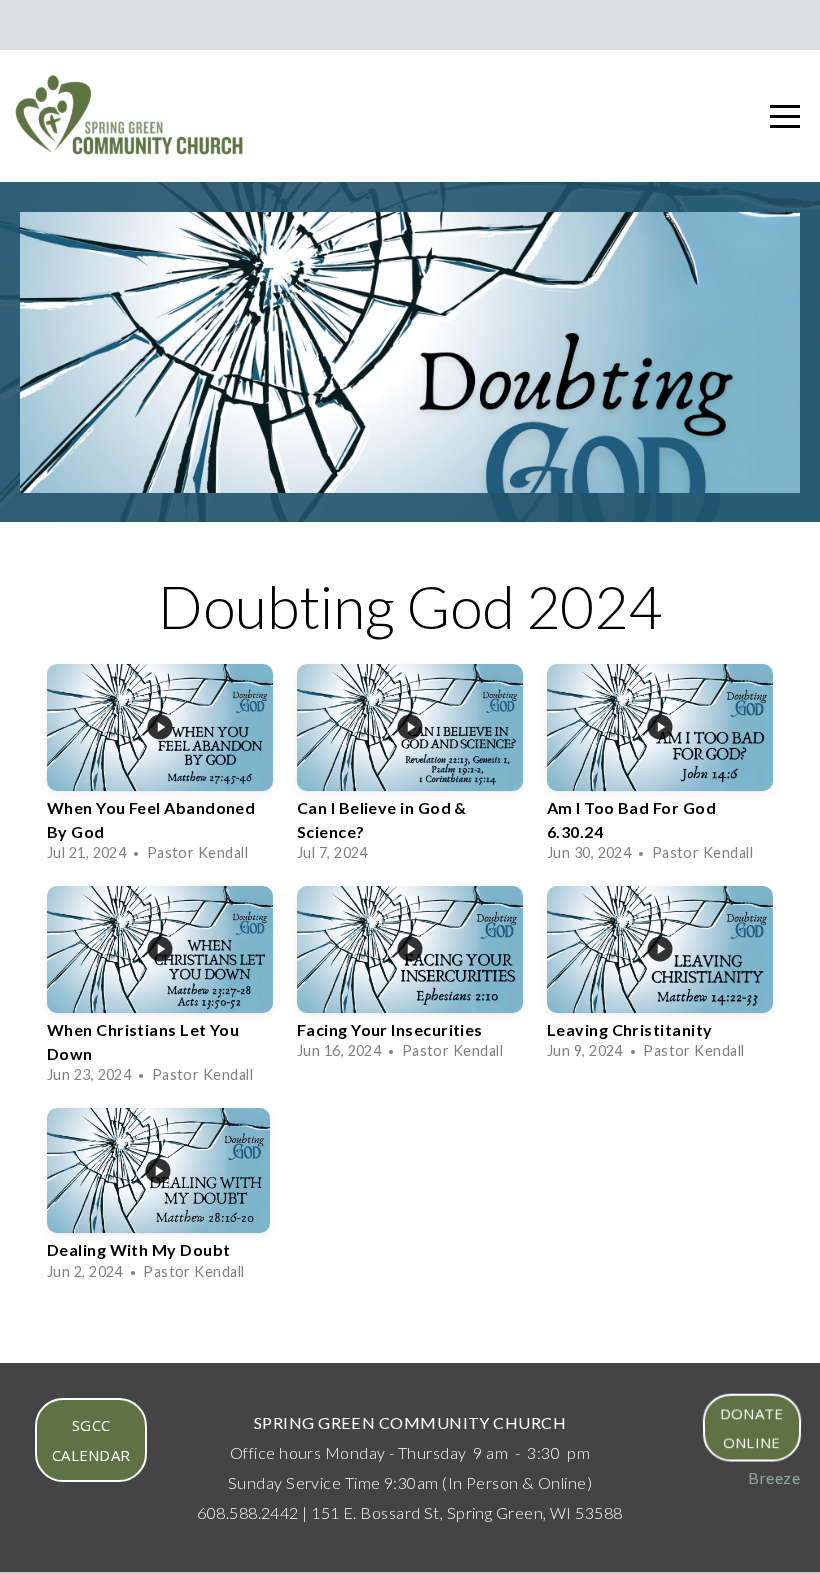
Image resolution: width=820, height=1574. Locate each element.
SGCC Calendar (91, 1440)
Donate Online (751, 1427)
